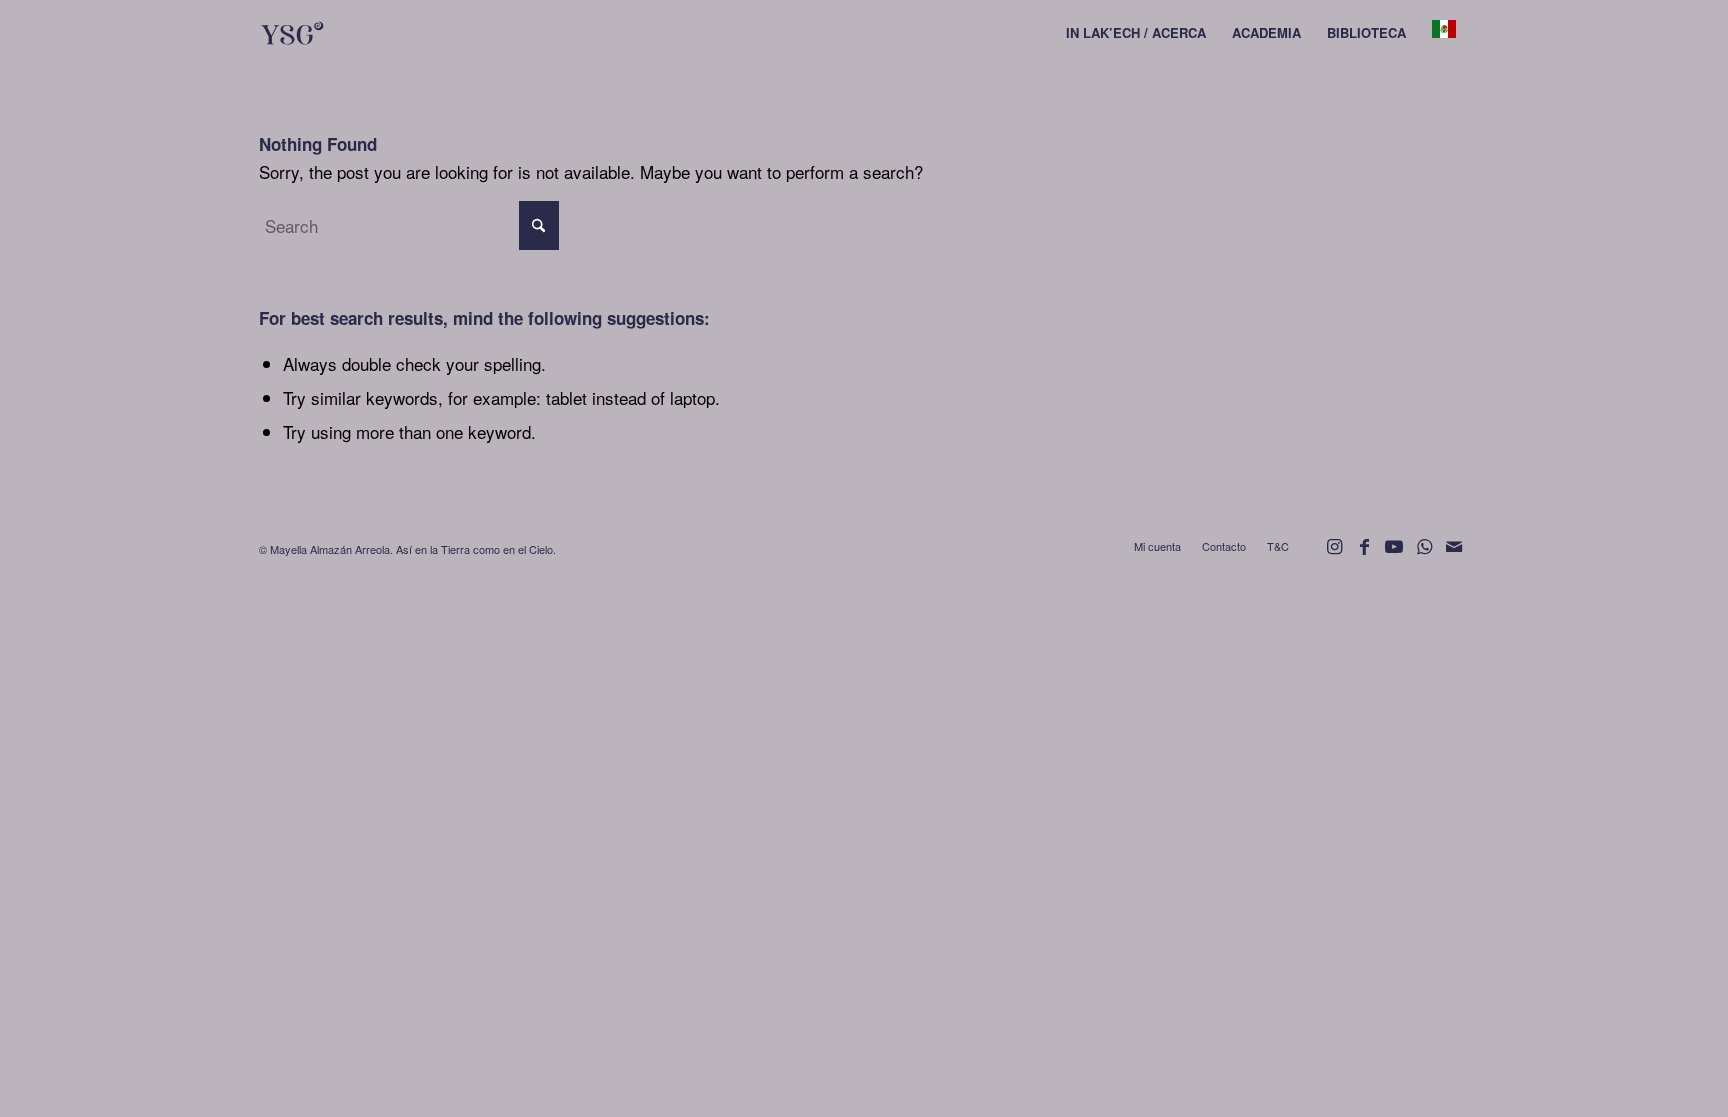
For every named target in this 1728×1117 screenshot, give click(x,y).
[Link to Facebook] (1364, 555)
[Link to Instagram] (1334, 555)
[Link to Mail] (1454, 555)
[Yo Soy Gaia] (331, 33)
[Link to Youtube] (1394, 555)
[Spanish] (1444, 33)
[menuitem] (1136, 33)
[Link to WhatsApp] (1424, 555)
